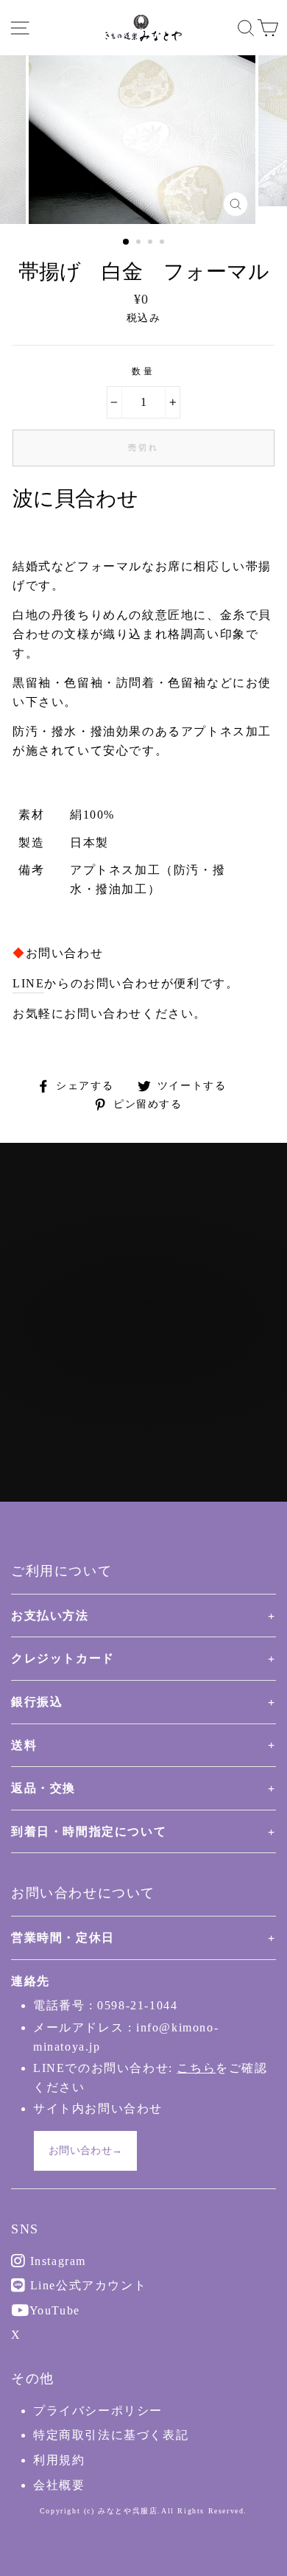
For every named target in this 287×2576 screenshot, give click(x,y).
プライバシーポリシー (98, 2411)
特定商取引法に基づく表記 (111, 2435)
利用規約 (59, 2460)
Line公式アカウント (86, 2285)
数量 (143, 371)
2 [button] (140, 243)
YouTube (53, 2310)
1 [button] (127, 242)
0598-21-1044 (137, 2005)
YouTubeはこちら (152, 1382)
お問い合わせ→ (85, 2150)
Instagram (56, 2261)
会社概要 (59, 2485)
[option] (143, 140)
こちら (196, 2068)
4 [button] (163, 243)
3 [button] (152, 243)
